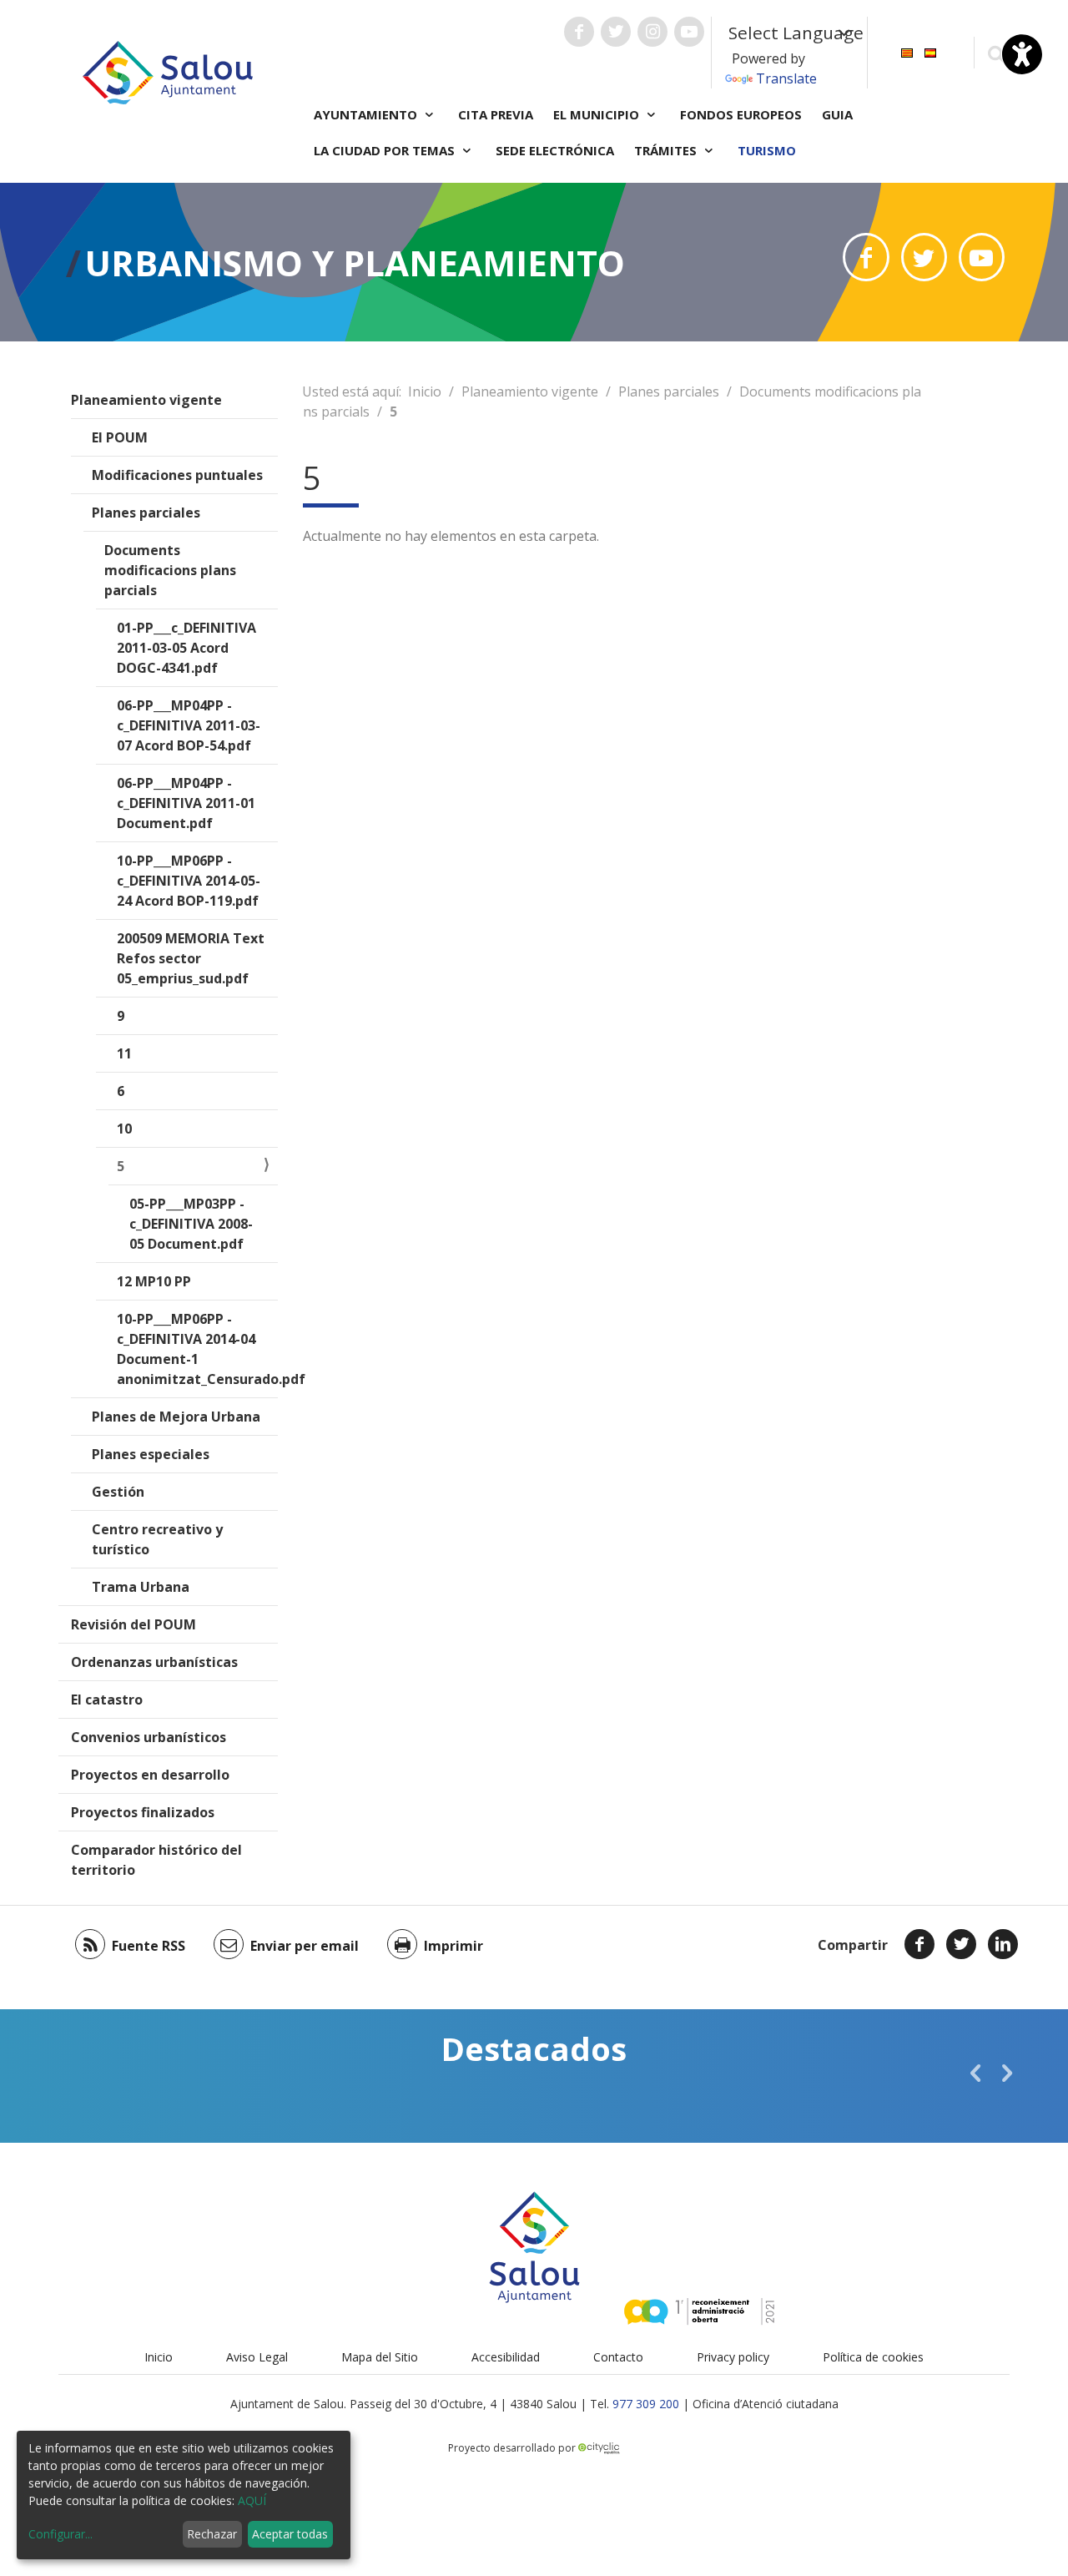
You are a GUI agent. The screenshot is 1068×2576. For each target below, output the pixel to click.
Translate (786, 78)
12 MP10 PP (154, 1281)
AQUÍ (252, 2500)
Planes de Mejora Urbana (176, 1417)
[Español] (930, 51)
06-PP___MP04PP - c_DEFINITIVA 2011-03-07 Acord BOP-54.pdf (189, 725)
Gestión (118, 1492)
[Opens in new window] (866, 257)
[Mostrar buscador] (996, 53)
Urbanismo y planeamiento (355, 263)
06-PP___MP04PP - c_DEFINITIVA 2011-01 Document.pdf (186, 803)
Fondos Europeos (741, 114)
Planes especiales (151, 1454)
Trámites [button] (667, 150)
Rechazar (212, 2534)
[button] (975, 2073)
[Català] (907, 51)
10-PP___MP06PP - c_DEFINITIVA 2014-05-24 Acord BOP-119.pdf (189, 881)
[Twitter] (961, 1944)
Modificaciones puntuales (177, 475)
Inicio (425, 391)
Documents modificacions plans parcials (170, 570)
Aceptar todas (290, 2534)
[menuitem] (907, 51)
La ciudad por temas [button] (386, 150)
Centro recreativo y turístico (157, 1539)
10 (124, 1129)
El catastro (107, 1700)
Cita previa (496, 114)
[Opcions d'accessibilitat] (1022, 54)
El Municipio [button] (598, 114)
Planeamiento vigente (146, 400)
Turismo (767, 150)
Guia (837, 114)
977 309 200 (646, 2404)
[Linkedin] (1003, 1944)
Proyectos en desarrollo (150, 1775)
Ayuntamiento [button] (367, 114)
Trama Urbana (141, 1587)
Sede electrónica (555, 150)
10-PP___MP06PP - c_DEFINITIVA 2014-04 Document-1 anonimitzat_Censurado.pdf (197, 1349)
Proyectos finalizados (143, 1812)
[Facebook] (919, 1944)
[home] (168, 71)
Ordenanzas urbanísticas (154, 1662)
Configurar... (60, 2534)
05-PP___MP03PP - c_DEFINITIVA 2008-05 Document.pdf (191, 1224)
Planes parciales (146, 513)
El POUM (120, 437)
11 (124, 1053)
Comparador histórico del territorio (156, 1860)
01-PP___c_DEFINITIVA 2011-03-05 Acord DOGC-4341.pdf (186, 648)
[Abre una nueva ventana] (579, 32)
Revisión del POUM (133, 1624)
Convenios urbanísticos (149, 1737)
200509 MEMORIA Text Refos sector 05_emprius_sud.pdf (191, 958)
